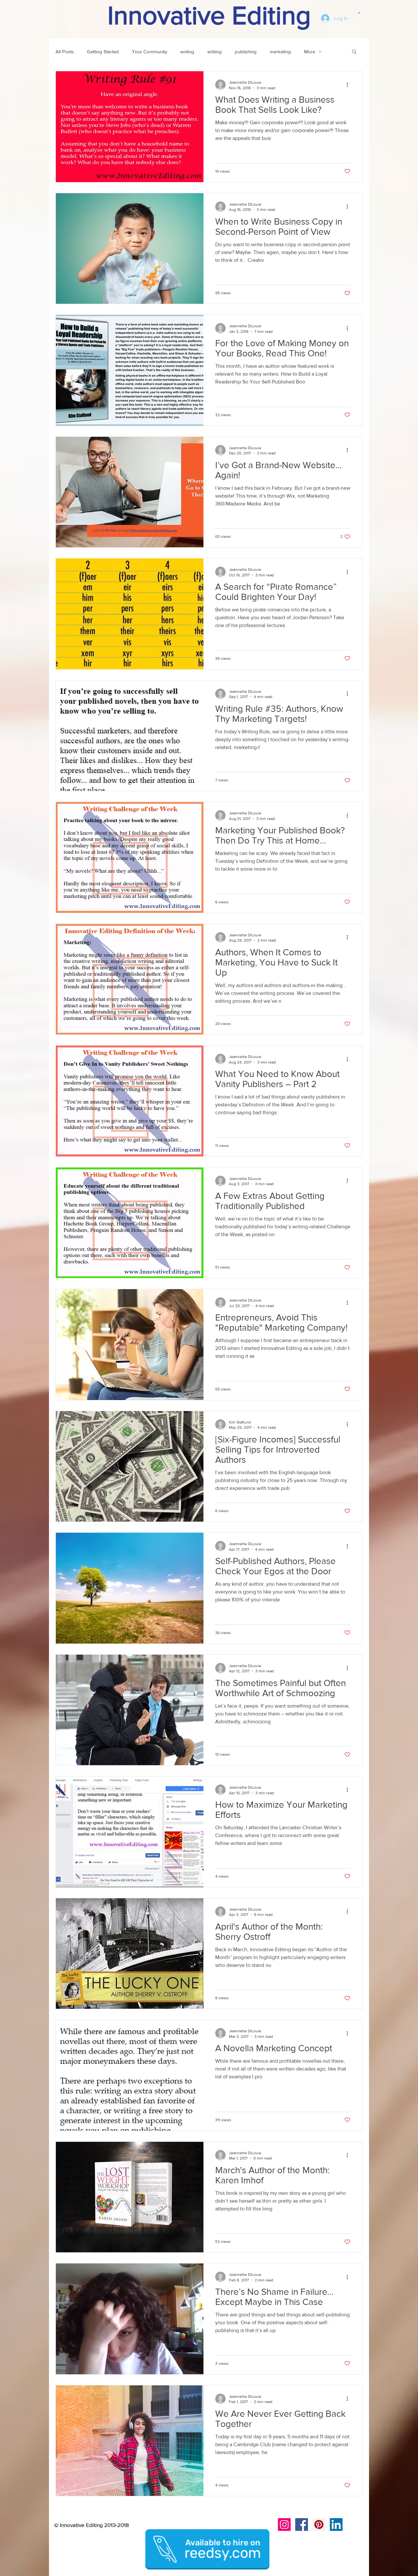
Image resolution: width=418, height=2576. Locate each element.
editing (215, 51)
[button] (359, 12)
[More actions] (349, 85)
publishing (246, 51)
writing (187, 51)
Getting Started (103, 51)
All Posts (65, 51)
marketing (280, 51)
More (310, 51)
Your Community (150, 51)
